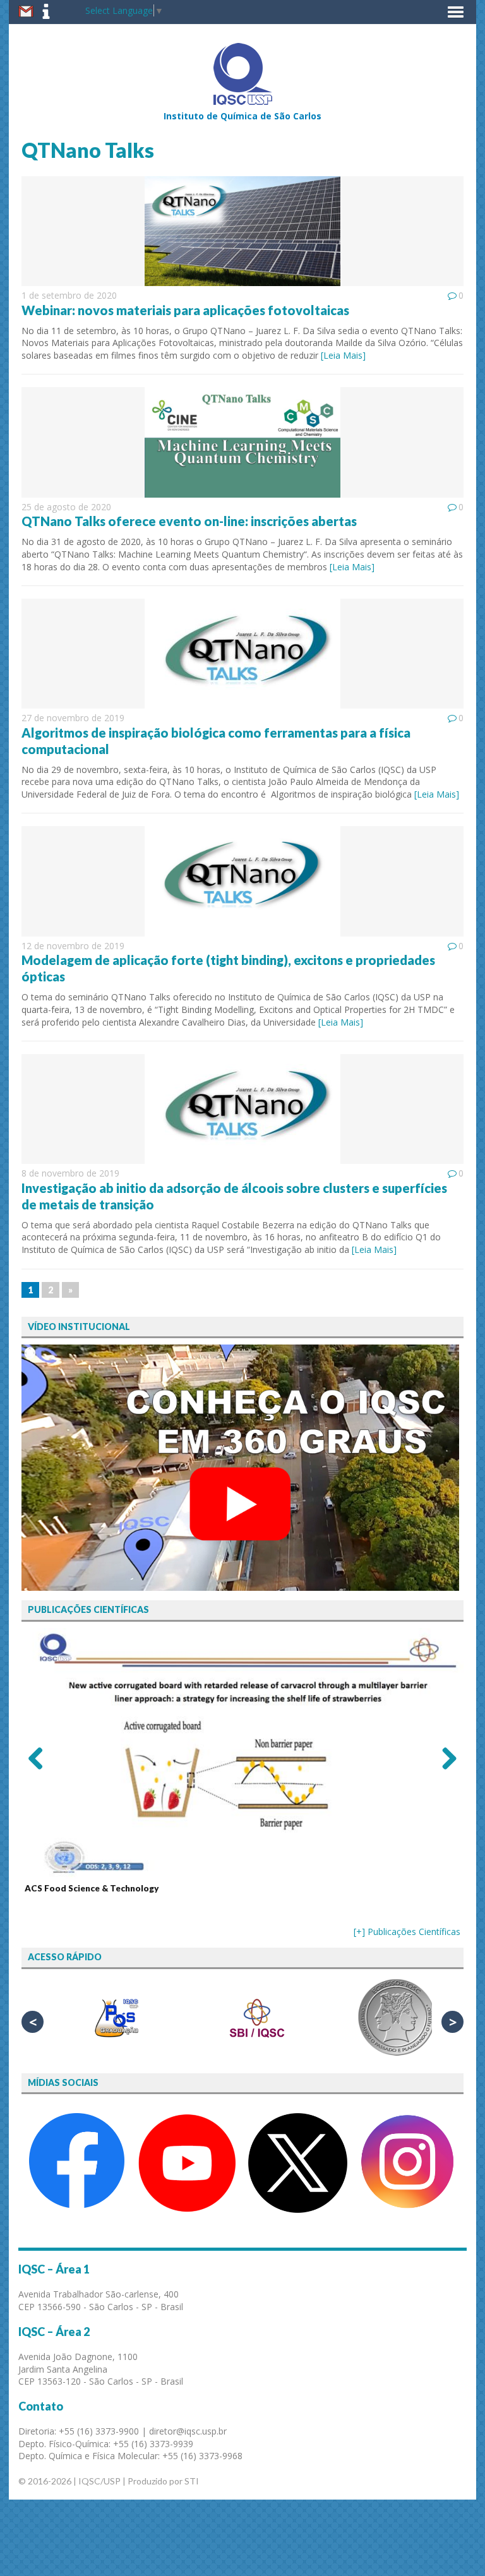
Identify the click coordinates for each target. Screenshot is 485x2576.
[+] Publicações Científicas (407, 1932)
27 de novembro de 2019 (73, 718)
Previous (40, 1758)
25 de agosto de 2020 (66, 507)
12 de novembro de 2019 (73, 946)
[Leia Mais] (343, 355)
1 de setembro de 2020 (69, 295)
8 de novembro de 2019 (70, 1173)
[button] (456, 12)
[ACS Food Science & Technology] (242, 1754)
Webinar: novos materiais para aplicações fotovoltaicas (185, 310)
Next (445, 1758)
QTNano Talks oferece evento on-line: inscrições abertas (189, 521)
